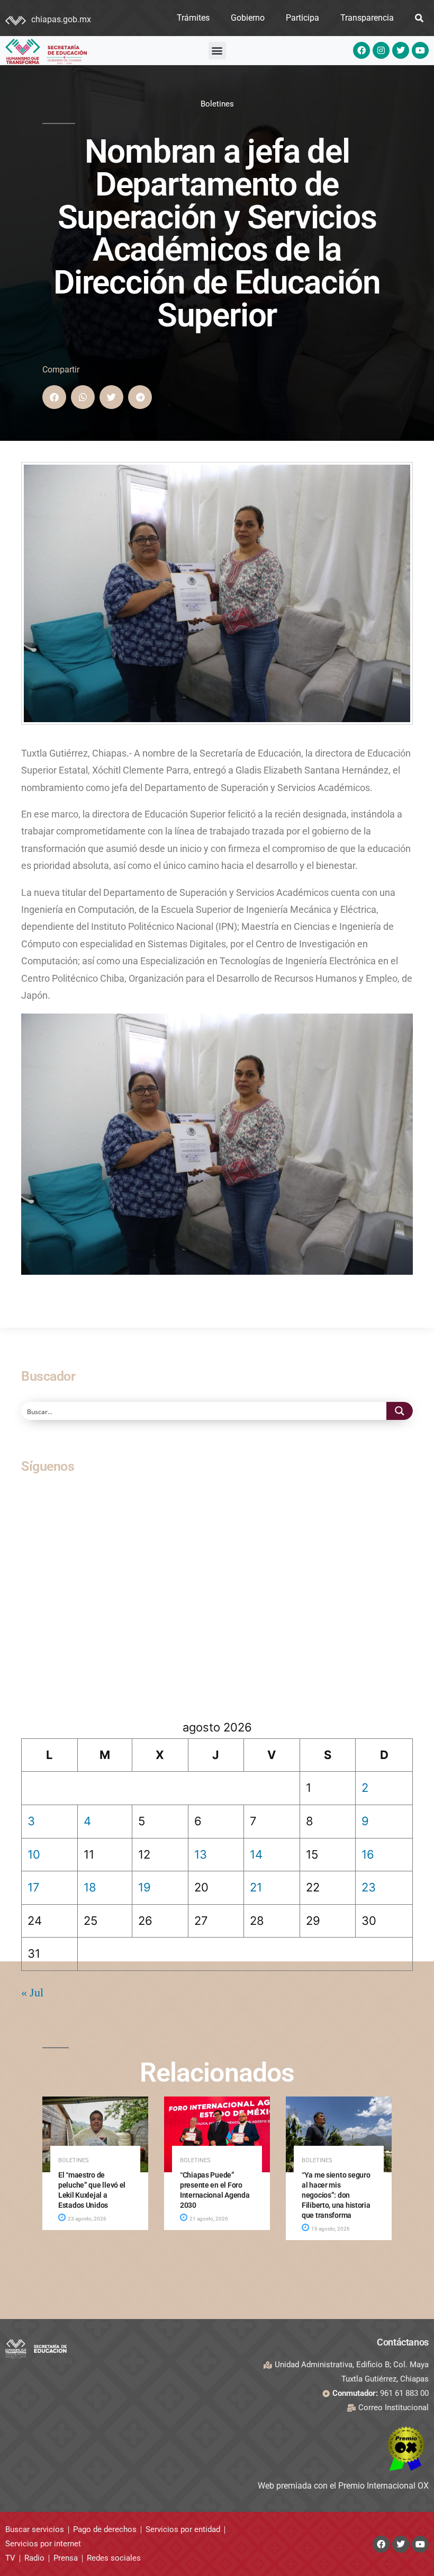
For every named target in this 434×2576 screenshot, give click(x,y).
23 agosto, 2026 (87, 2219)
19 (144, 1887)
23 (369, 1887)
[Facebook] (361, 50)
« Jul (32, 1993)
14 (256, 1854)
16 (368, 1854)
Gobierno (248, 18)
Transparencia (367, 18)
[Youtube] (420, 50)
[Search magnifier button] (400, 1411)
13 (201, 1854)
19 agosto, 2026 (330, 2229)
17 (34, 1887)
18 (90, 1887)
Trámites (193, 18)
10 (34, 1854)
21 (256, 1887)
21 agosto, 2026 (208, 2219)
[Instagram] (381, 50)
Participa (302, 18)
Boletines (217, 104)
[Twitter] (401, 50)
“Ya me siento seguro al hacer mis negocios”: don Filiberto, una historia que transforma (336, 2195)
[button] (217, 51)
